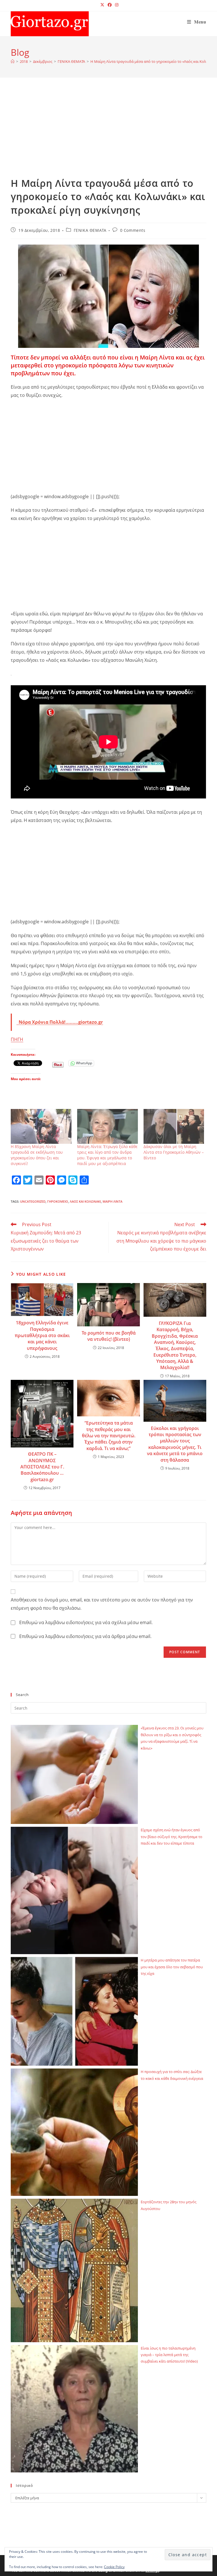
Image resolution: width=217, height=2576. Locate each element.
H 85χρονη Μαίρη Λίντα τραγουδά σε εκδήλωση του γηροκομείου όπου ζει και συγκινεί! (37, 1155)
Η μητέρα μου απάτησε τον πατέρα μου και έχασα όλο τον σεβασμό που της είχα (172, 1967)
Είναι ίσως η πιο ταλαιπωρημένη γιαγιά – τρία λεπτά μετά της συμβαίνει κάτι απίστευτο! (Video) (169, 2355)
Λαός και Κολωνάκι (85, 1201)
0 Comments (133, 230)
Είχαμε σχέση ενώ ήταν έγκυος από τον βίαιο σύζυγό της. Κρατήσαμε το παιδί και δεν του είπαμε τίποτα (172, 1837)
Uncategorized (33, 1201)
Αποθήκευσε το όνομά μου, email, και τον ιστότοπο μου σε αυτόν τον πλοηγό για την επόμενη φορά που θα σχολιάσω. (102, 1604)
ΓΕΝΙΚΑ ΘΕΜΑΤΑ (90, 230)
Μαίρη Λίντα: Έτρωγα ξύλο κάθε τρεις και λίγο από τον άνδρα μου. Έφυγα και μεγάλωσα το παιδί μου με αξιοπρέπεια (107, 1155)
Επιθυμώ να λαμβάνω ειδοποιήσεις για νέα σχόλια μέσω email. (86, 1622)
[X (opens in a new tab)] (102, 5)
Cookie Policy (114, 2567)
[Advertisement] (109, 134)
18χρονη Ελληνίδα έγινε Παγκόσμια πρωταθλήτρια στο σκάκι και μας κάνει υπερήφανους (42, 1335)
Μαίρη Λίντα (112, 1201)
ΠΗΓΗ (17, 1039)
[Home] (13, 61)
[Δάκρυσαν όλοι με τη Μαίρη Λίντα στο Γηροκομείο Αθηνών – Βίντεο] (174, 1126)
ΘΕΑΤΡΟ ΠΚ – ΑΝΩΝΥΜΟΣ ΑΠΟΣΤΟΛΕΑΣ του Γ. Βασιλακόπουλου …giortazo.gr (42, 1467)
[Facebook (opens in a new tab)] (110, 5)
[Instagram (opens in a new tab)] (116, 5)
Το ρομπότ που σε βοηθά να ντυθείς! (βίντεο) (109, 1336)
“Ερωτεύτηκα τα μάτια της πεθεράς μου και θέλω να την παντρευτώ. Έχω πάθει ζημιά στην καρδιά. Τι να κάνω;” (109, 1436)
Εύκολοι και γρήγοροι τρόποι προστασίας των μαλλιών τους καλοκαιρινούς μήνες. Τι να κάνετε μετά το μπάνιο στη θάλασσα (175, 1444)
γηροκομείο (58, 1201)
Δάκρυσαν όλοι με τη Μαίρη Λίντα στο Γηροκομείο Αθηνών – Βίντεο (174, 1152)
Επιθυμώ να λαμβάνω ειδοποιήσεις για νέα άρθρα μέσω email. (85, 1636)
